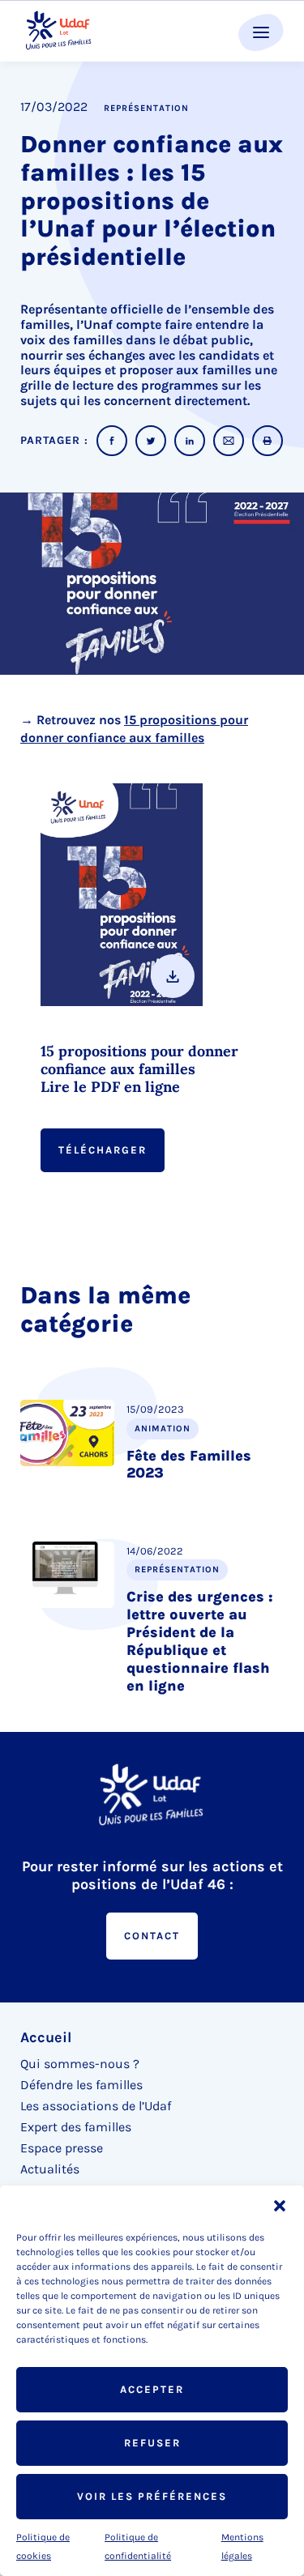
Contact (152, 1936)
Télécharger (103, 1150)
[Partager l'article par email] (229, 441)
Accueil (46, 2037)
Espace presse (62, 2148)
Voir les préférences (152, 2496)
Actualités (50, 2169)
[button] (280, 2206)
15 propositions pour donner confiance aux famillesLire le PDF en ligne (139, 1069)
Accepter (152, 2389)
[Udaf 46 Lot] (59, 31)
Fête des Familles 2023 (189, 1465)
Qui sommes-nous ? (80, 2064)
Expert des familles (76, 2127)
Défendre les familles (81, 2085)
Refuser (152, 2443)
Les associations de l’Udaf (96, 2106)
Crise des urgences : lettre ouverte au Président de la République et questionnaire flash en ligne (200, 1641)
